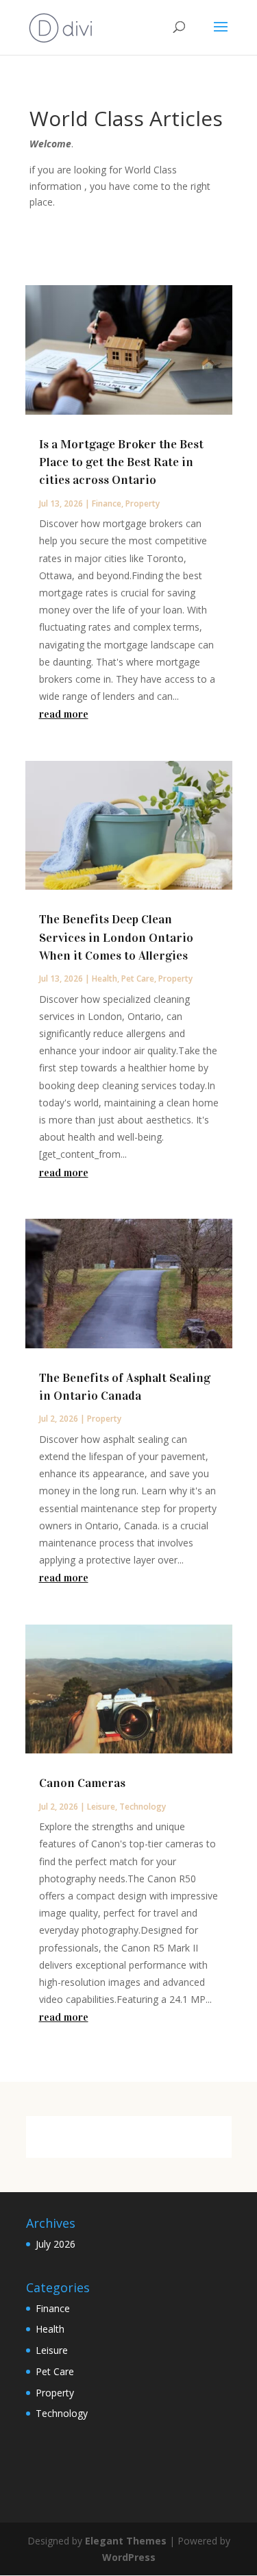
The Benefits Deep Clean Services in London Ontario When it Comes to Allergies (116, 937)
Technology (143, 1807)
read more (64, 714)
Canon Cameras (82, 1783)
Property (143, 503)
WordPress (129, 2557)
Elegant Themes (126, 2541)
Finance (107, 503)
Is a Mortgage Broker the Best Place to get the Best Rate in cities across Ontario (121, 462)
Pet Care (138, 979)
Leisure (101, 1807)
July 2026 (56, 2244)
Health (105, 979)
